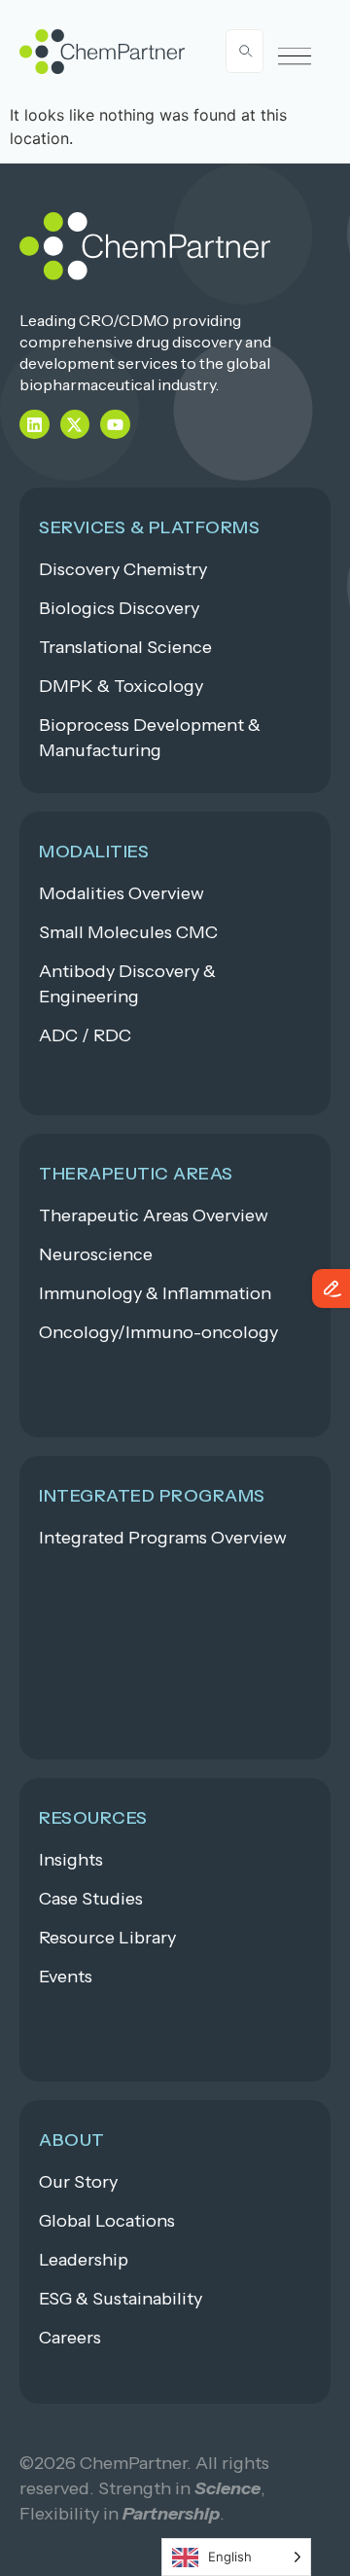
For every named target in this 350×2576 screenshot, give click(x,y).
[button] (295, 57)
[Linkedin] (35, 425)
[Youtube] (115, 425)
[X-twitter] (75, 425)
